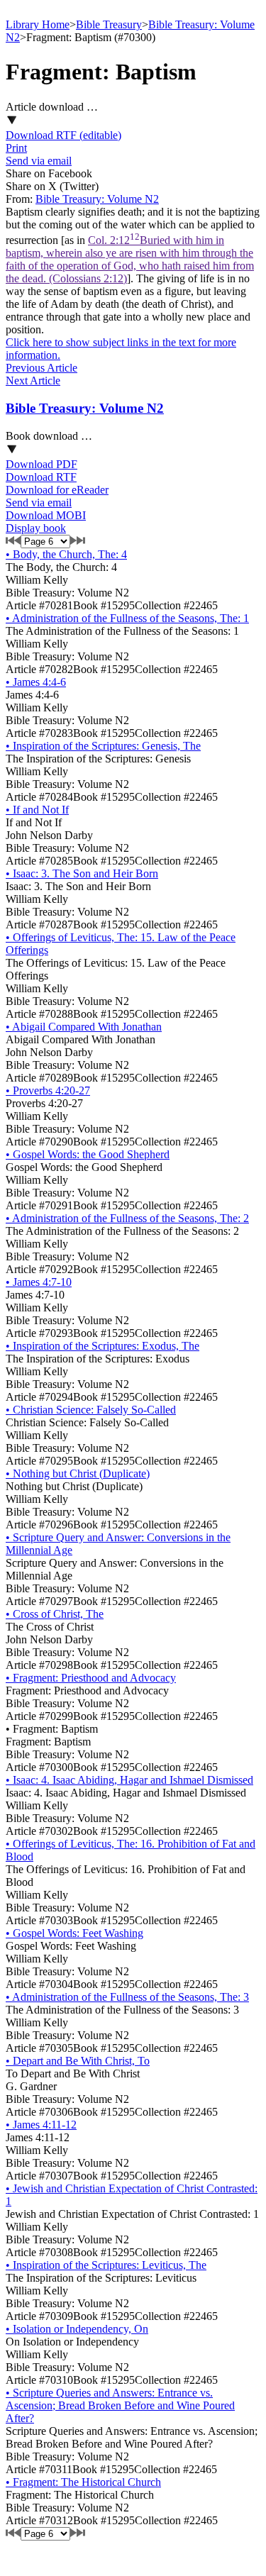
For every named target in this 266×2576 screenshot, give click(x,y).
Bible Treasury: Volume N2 (97, 199)
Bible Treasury (109, 24)
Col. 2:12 (130, 259)
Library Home (38, 24)
